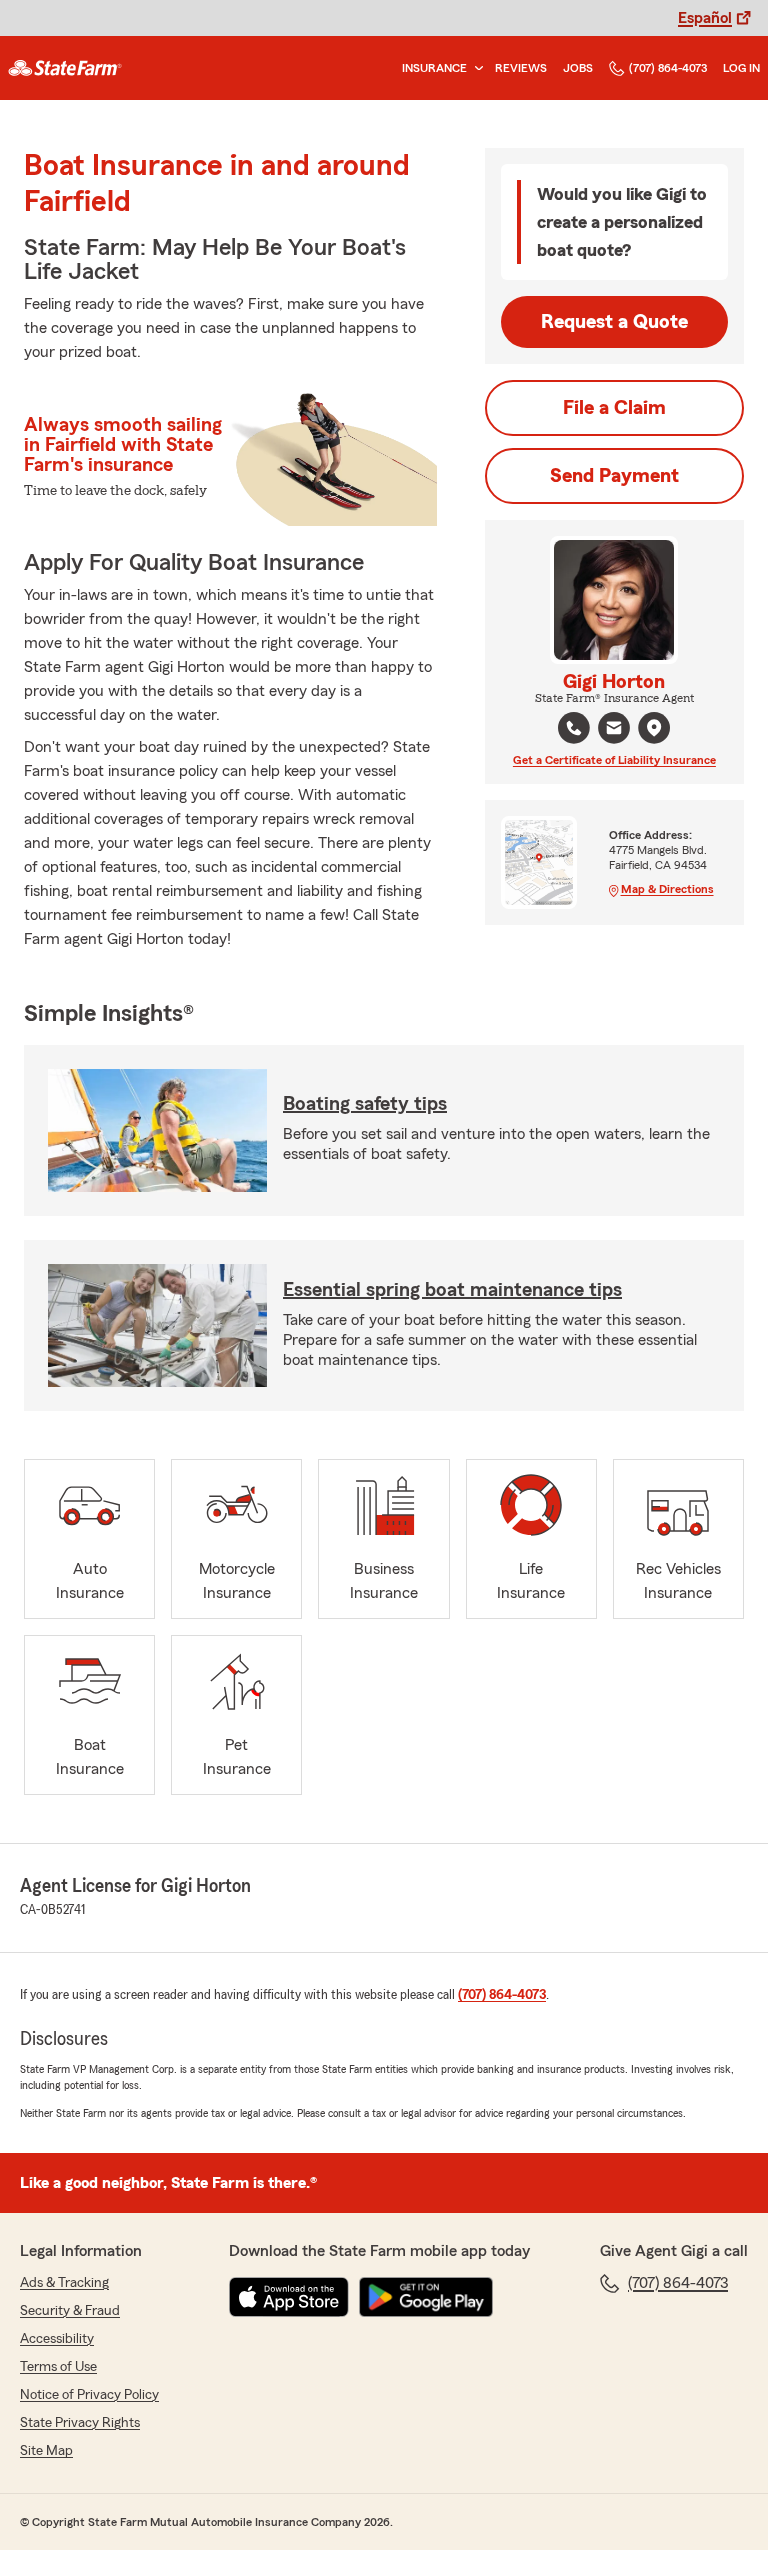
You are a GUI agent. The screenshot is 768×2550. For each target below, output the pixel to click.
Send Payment (614, 476)
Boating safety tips (365, 1104)
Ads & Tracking (64, 2283)
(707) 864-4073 (668, 68)
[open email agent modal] (614, 730)
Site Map (46, 2451)
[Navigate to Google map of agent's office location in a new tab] (654, 728)
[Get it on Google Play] (426, 2297)
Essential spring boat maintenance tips (452, 1290)
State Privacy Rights (80, 2423)
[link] (65, 68)
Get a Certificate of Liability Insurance (614, 760)
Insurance (434, 68)
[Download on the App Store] (289, 2297)
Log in (741, 68)
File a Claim (614, 408)
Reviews (521, 68)
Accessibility (57, 2339)
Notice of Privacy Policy (89, 2395)
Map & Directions (667, 889)
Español (705, 18)
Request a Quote (614, 322)
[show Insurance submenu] (475, 68)
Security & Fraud (70, 2311)
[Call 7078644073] (574, 728)
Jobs (578, 68)
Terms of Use (58, 2367)
